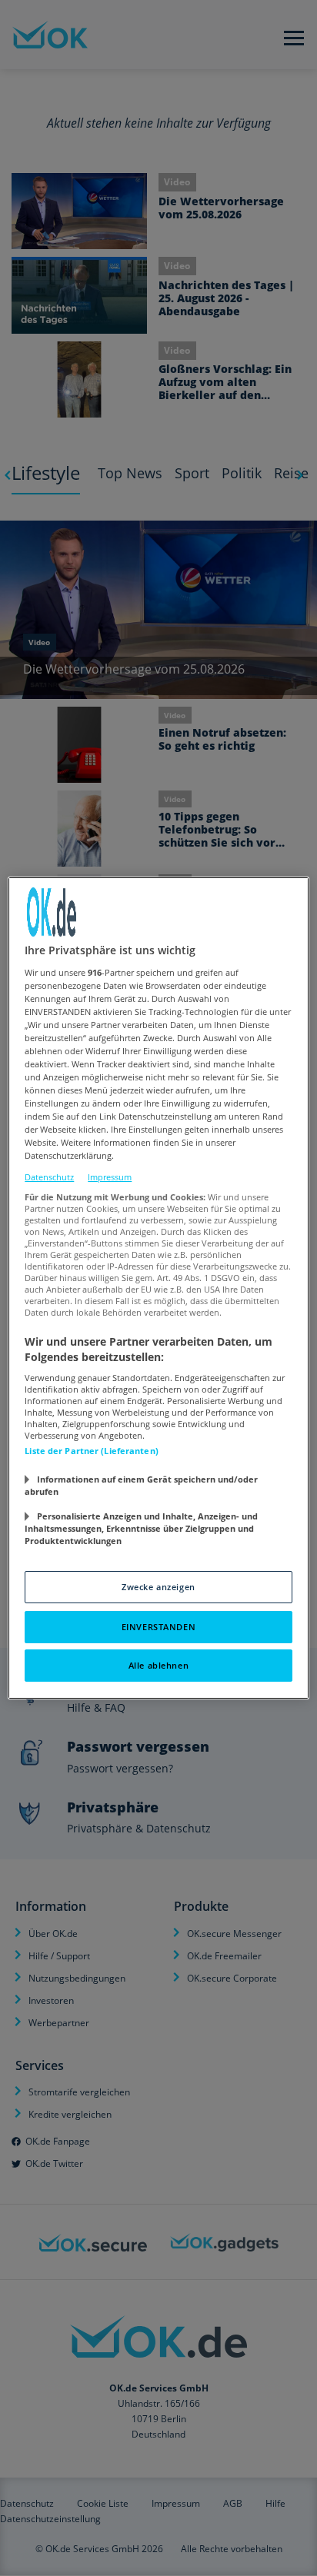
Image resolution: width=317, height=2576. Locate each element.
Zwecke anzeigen (158, 1587)
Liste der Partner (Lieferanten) (92, 1451)
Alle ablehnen (158, 1665)
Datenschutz (49, 1177)
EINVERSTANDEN (158, 1627)
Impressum (110, 1177)
